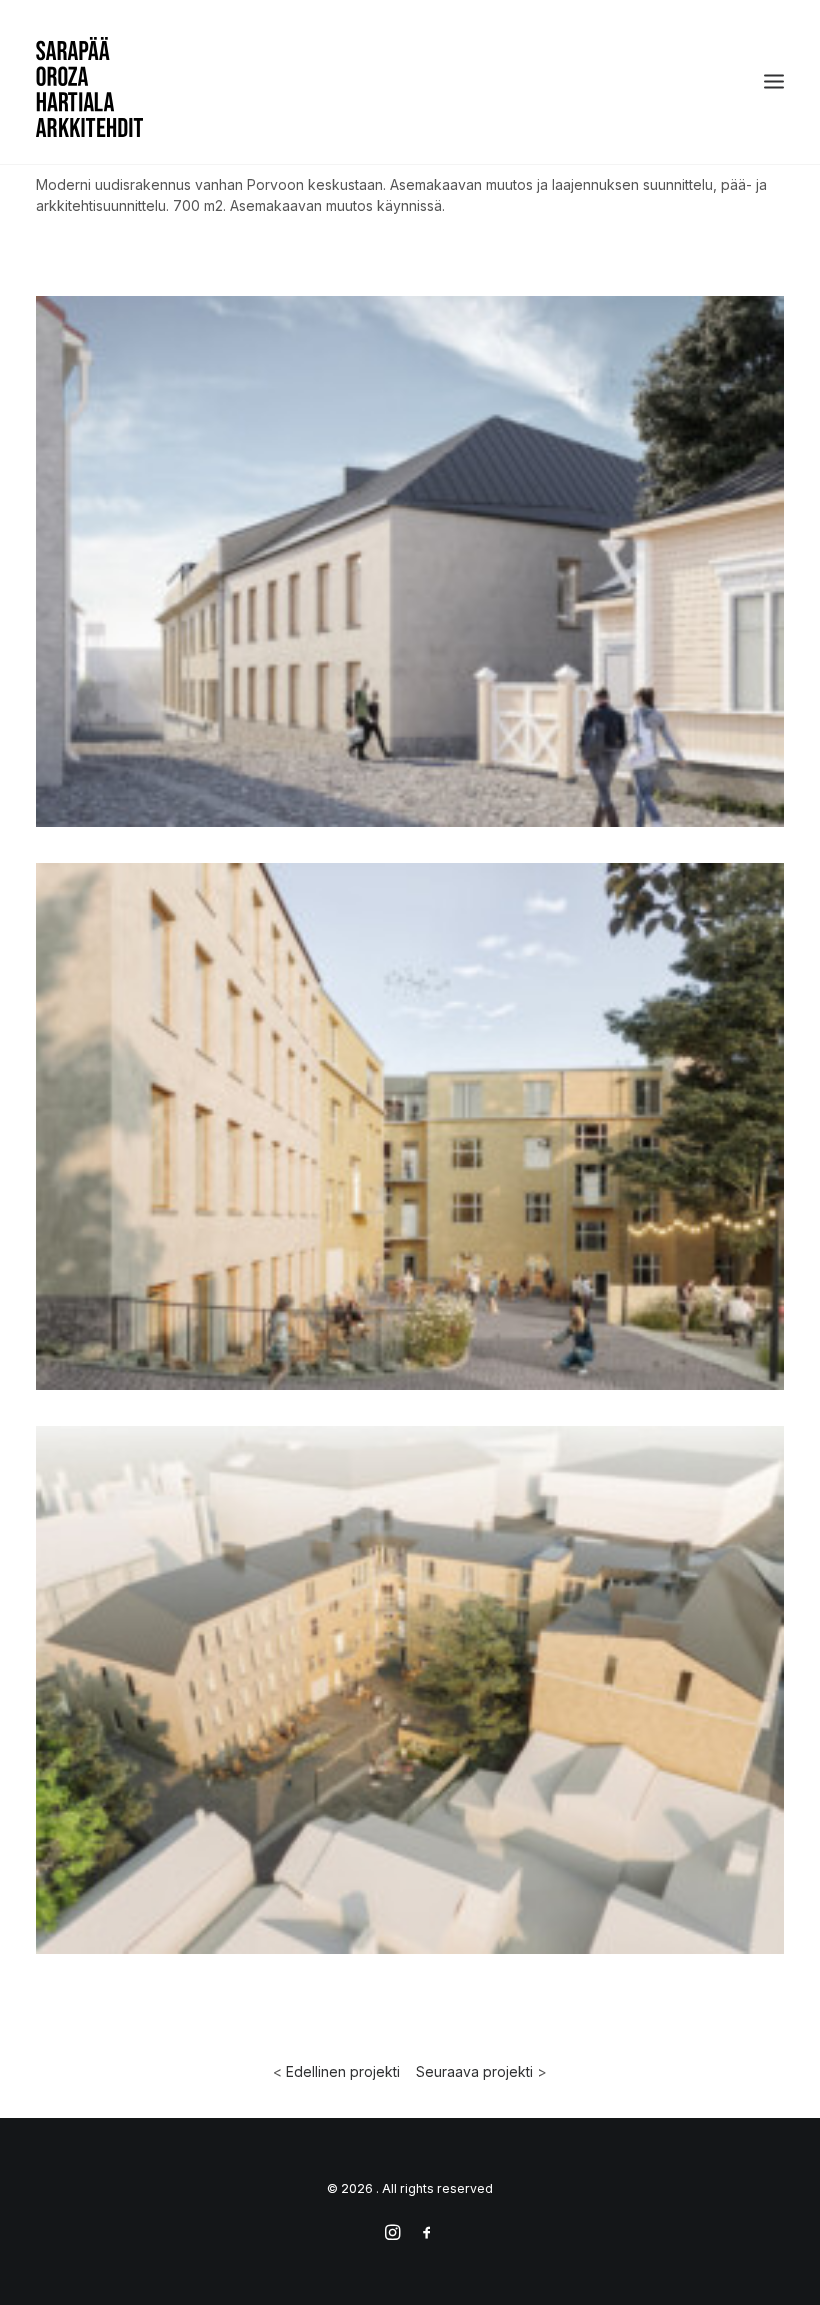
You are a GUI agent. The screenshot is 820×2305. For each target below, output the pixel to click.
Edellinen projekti (343, 2071)
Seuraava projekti (474, 2071)
